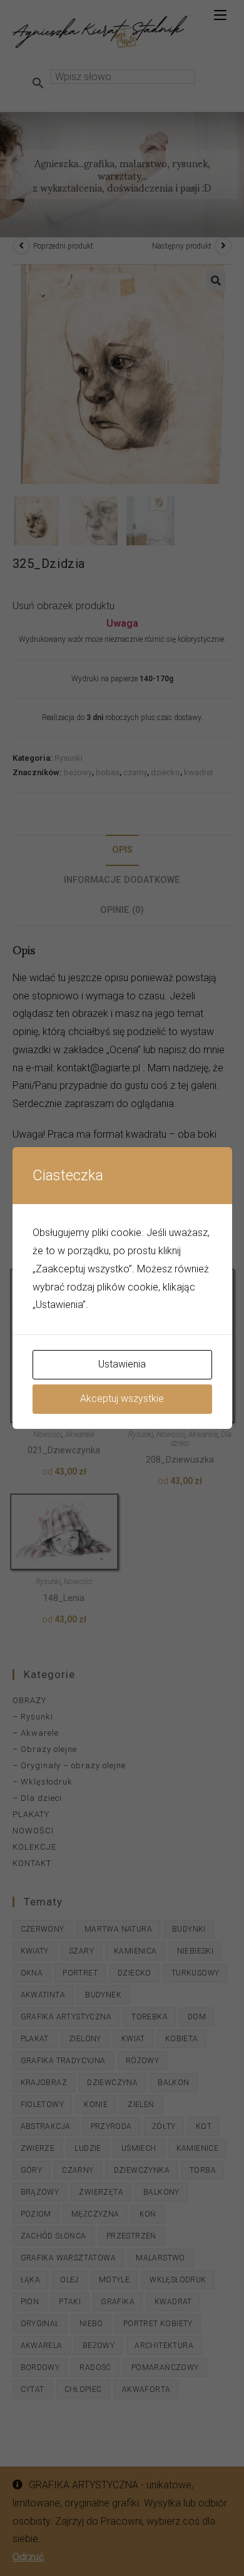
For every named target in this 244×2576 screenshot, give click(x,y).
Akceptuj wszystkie (122, 1399)
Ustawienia (122, 1364)
